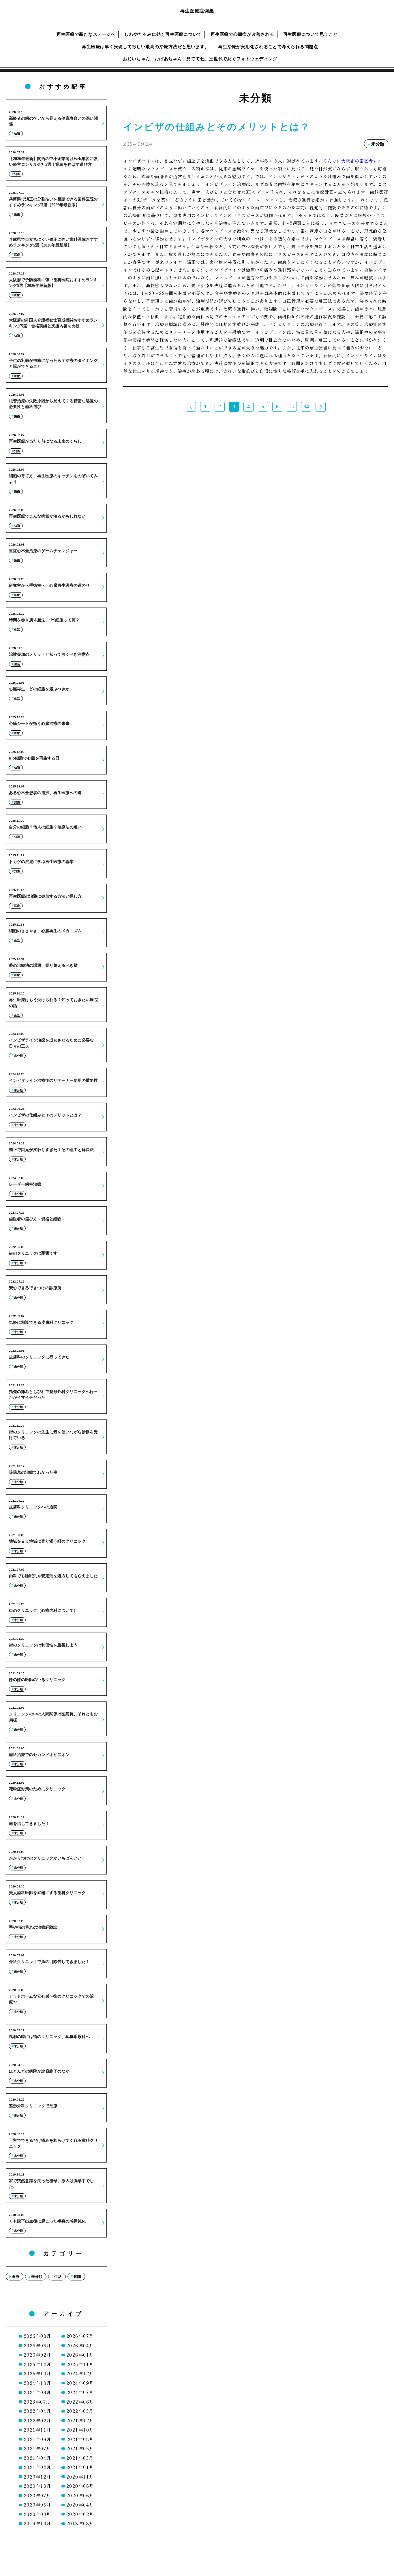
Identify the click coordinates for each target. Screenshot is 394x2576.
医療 (16, 2277)
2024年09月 (80, 2383)
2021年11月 (37, 2430)
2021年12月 (80, 2420)
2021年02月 (37, 2467)
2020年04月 (80, 2505)
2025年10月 (37, 2373)
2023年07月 (37, 2402)
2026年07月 (80, 2336)
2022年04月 (37, 2411)
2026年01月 (80, 2355)
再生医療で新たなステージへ (86, 34)
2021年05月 (80, 2448)
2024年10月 (37, 2383)
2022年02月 (37, 2420)
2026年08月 (37, 2336)
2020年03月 (37, 2514)
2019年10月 (37, 2523)
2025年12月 (37, 2364)
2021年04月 (37, 2458)
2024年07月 (80, 2392)
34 (306, 407)
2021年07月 (37, 2448)
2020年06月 (80, 2495)
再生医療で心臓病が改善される (242, 34)
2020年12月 (37, 2477)
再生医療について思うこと (310, 34)
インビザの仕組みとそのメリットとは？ (217, 127)
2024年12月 (80, 2373)
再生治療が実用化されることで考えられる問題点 (268, 47)
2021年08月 (80, 2439)
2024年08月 (37, 2392)
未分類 (37, 2277)
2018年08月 (80, 2523)
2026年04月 (80, 2345)
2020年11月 (80, 2477)
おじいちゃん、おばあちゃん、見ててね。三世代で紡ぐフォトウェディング (200, 59)
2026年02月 (37, 2355)
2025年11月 (80, 2364)
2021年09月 (37, 2439)
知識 (77, 2277)
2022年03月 (80, 2411)
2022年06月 (80, 2402)
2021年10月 (80, 2430)
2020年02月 (80, 2514)
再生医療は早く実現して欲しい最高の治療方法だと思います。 (146, 47)
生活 (58, 2277)
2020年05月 (37, 2505)
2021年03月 (80, 2458)
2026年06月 (37, 2345)
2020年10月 (37, 2486)
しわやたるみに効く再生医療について (163, 34)
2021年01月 (80, 2467)
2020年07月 (37, 2495)
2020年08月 (80, 2486)
